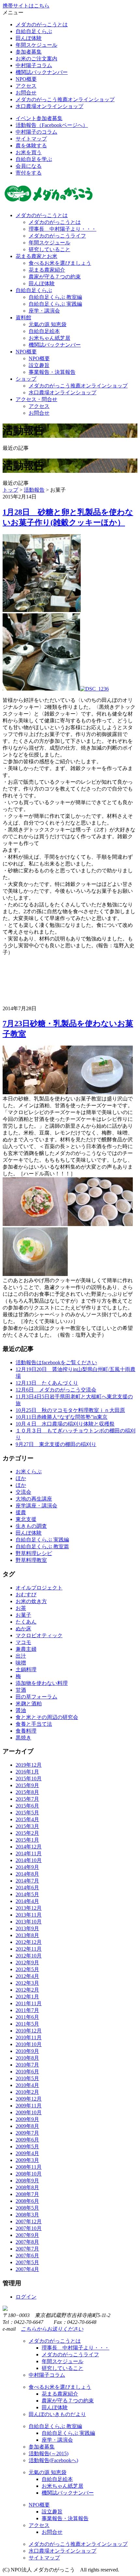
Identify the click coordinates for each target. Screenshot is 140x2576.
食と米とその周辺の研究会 (47, 1717)
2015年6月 (27, 1806)
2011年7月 (27, 2010)
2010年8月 (27, 2058)
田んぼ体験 (29, 38)
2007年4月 (27, 2269)
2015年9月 (27, 1785)
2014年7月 (27, 1881)
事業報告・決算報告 (52, 372)
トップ (10, 490)
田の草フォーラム (36, 1697)
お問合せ (26, 93)
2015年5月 (27, 1813)
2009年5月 (27, 2147)
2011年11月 (29, 2003)
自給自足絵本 (44, 331)
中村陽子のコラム (36, 132)
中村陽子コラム (34, 65)
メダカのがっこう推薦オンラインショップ (65, 99)
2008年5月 (27, 2208)
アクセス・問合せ (36, 399)
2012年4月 (27, 1976)
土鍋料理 (26, 1669)
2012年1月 (27, 1997)
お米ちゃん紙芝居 (49, 338)
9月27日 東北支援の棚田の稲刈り (56, 1444)
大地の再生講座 (34, 1499)
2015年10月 (29, 1779)
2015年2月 (27, 1833)
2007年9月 (27, 2235)
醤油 (21, 1710)
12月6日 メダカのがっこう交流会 (56, 1390)
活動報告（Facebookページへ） (52, 125)
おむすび (26, 1595)
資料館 (23, 318)
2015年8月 (27, 1792)
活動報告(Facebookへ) (53, 2460)
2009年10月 (29, 2112)
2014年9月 (27, 1867)
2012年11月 (29, 1949)
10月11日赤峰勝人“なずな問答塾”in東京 (62, 1417)
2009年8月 (27, 2126)
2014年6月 (27, 1888)
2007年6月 (27, 2256)
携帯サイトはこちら (26, 6)
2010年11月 (29, 2037)
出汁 (21, 1656)
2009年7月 (27, 2133)
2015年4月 (27, 1819)
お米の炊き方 (31, 1601)
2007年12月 (29, 2221)
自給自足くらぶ (34, 31)
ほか (21, 1478)
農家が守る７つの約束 (55, 277)
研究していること (49, 249)
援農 (21, 1512)
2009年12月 (29, 2099)
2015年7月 (27, 1799)
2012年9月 (27, 1963)
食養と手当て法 (34, 1724)
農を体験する (31, 146)
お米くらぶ (29, 1472)
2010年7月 (27, 2065)
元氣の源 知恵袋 (48, 324)
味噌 (21, 1663)
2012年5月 (27, 1969)
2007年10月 (29, 2228)
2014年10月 (29, 1860)
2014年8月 (27, 1874)
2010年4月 (27, 2085)
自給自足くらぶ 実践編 (55, 304)
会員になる (29, 166)
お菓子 (23, 1615)
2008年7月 (27, 2194)
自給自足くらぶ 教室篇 (42, 1546)
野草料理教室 (31, 1560)
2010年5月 (27, 2078)
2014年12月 (29, 1847)
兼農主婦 (26, 1649)
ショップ (26, 379)
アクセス (26, 86)
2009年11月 (29, 2106)
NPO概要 (26, 79)
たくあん (26, 1622)
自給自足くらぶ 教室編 (55, 297)
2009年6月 (27, 2140)
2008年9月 (27, 2181)
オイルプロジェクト (39, 1588)
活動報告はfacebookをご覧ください (56, 1362)
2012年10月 (29, 1956)
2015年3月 (27, 1826)
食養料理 (26, 1731)
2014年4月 (27, 1901)
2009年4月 (27, 2153)
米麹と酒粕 (29, 1704)
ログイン (26, 2297)
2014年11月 (29, 1853)
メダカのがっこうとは (42, 25)
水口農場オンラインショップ (49, 106)
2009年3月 (27, 2160)
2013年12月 (29, 1908)
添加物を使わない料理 (42, 1683)
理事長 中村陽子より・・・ (63, 229)
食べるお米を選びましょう (60, 263)
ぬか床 (23, 1629)
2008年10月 (29, 2174)
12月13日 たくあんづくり (47, 1383)
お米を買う (29, 152)
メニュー (13, 12)
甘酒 (21, 1690)
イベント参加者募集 (39, 118)
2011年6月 (27, 2017)
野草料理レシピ (34, 1553)
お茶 (21, 1608)
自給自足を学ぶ (34, 159)
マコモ (23, 1642)
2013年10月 (29, 1922)
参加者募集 (29, 52)
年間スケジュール (36, 45)
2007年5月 (27, 2262)
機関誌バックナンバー (42, 72)
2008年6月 (27, 2201)
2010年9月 (27, 2051)
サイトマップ (31, 139)
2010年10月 (29, 2044)
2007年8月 (27, 2242)
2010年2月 (27, 2092)
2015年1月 (27, 1840)
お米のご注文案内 (36, 59)
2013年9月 (27, 1928)
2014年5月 (27, 1894)
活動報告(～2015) (49, 2453)
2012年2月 (27, 1990)
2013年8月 (27, 1935)
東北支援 (26, 1519)
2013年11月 (29, 1915)
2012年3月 (27, 1983)
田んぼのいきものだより (57, 2414)
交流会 (23, 1492)
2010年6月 (27, 2072)
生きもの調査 (31, 1526)
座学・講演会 (44, 311)
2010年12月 (29, 2031)
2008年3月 (27, 2215)
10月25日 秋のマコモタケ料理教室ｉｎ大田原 (70, 1410)
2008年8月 (27, 2187)
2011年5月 (27, 2024)
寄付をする (29, 173)
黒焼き (23, 1738)
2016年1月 (27, 1772)
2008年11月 (29, 2167)
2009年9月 (27, 2119)
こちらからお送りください (52, 2329)
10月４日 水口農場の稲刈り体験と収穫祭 (65, 1424)
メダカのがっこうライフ (57, 236)
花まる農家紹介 (47, 270)
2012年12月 (29, 1942)
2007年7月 (27, 2249)
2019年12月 (29, 1765)
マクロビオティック (39, 1635)
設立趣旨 (39, 365)
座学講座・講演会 (36, 1506)
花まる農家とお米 (36, 256)
